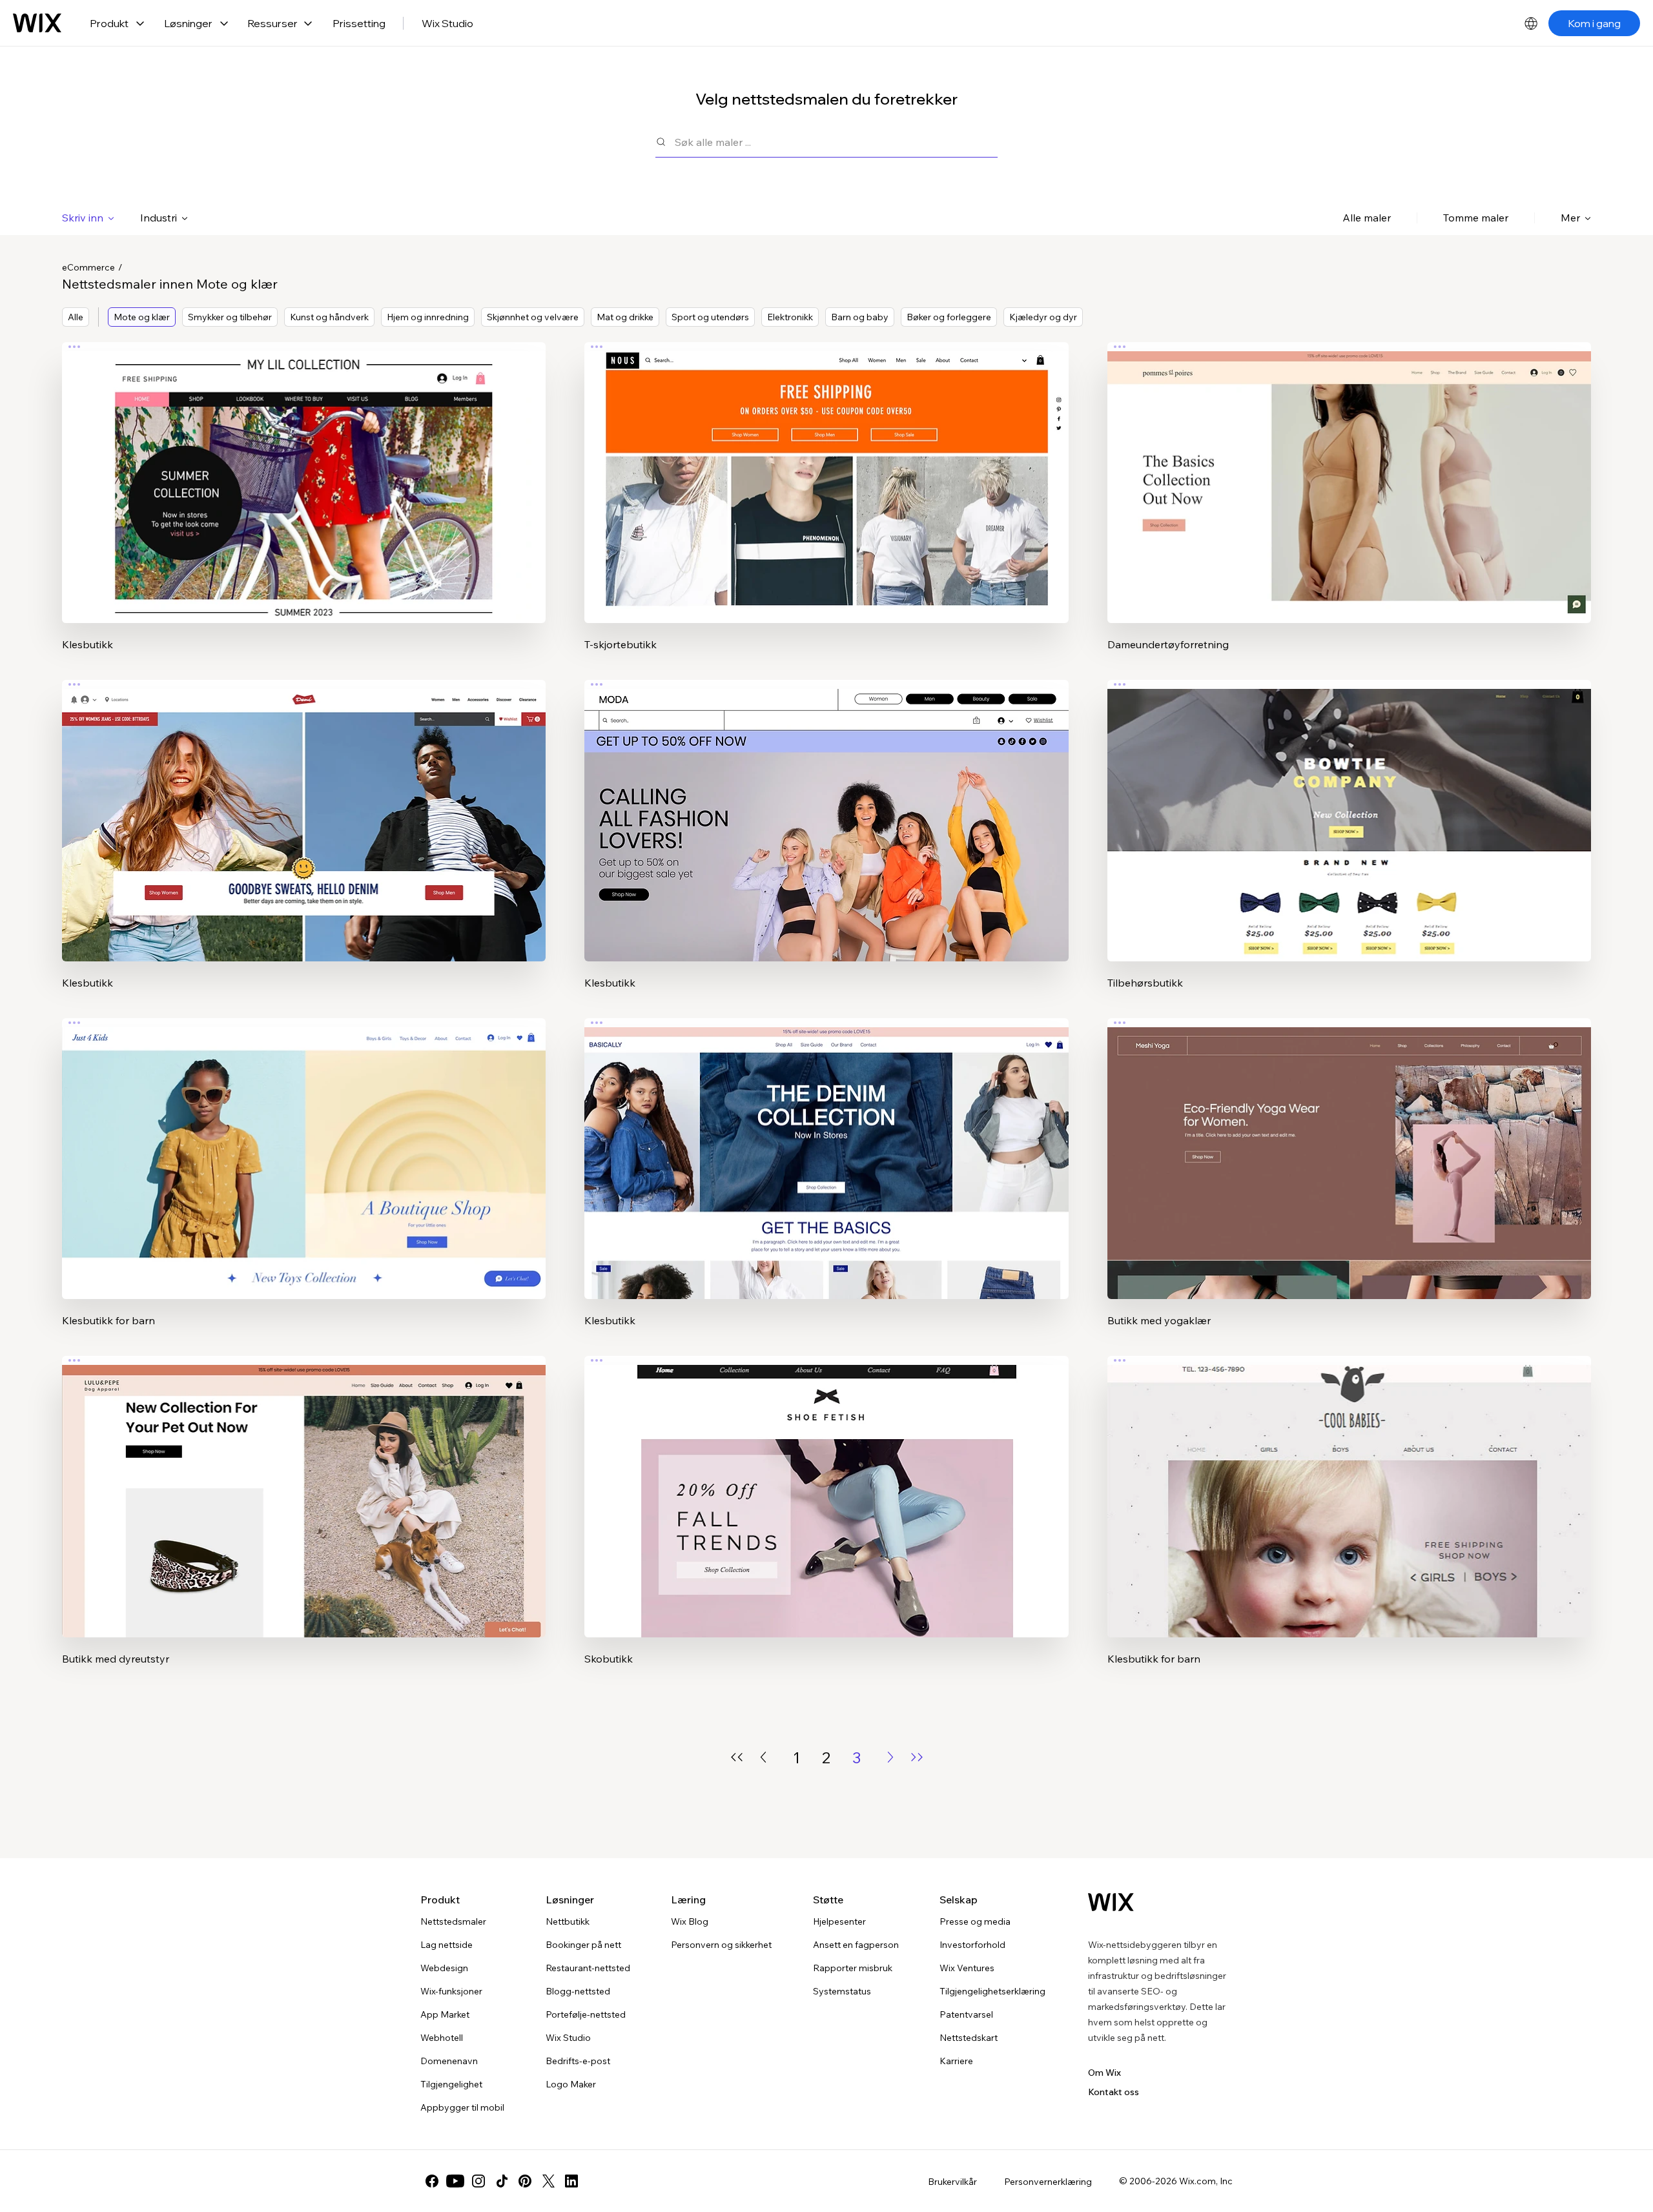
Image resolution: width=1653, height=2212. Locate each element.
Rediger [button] (304, 472)
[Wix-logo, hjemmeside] (37, 23)
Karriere (956, 2061)
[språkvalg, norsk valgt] (1531, 23)
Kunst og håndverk (329, 317)
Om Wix (1104, 2073)
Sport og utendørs (710, 317)
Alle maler (1367, 218)
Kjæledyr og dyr (1043, 317)
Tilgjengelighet (451, 2084)
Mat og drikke (625, 317)
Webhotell (442, 2038)
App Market (445, 2014)
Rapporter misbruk (853, 1968)
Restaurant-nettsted (588, 1968)
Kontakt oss (1114, 2092)
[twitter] (548, 2181)
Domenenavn (449, 2061)
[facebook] (432, 2181)
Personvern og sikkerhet (721, 1945)
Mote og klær (142, 317)
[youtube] (455, 2181)
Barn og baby (860, 317)
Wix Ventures (967, 1968)
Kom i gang (1594, 23)
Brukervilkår (952, 2182)
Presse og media (975, 1921)
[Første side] (737, 1757)
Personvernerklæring (1048, 2182)
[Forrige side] (763, 1757)
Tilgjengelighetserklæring (992, 1991)
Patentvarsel (966, 2014)
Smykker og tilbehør (230, 317)
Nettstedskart (969, 2038)
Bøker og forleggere (949, 317)
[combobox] (836, 142)
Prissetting (359, 23)
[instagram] (478, 2181)
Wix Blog (690, 1921)
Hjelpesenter (839, 1921)
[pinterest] (525, 2181)
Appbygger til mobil (462, 2107)
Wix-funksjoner (451, 1991)
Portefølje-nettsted (586, 2014)
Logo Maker (571, 2084)
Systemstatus (842, 1991)
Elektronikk (790, 317)
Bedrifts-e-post (578, 2061)
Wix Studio (447, 23)
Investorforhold (972, 1945)
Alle (76, 317)
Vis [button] (304, 508)
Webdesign (444, 1968)
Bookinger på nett (583, 1945)
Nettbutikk (568, 1921)
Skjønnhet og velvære (533, 317)
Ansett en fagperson (856, 1945)
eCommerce (88, 267)
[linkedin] (571, 2181)
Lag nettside (447, 1945)
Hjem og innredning (428, 317)
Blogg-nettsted (578, 1991)
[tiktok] (502, 2181)
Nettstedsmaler (453, 1921)
